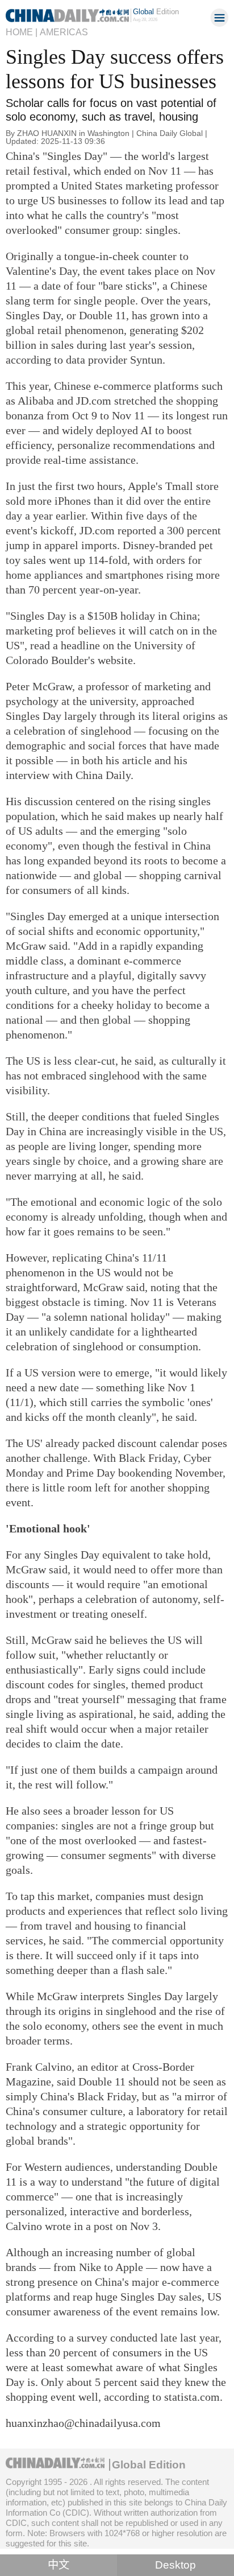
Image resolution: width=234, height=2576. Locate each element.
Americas (64, 32)
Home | (22, 32)
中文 (58, 2565)
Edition (156, 12)
